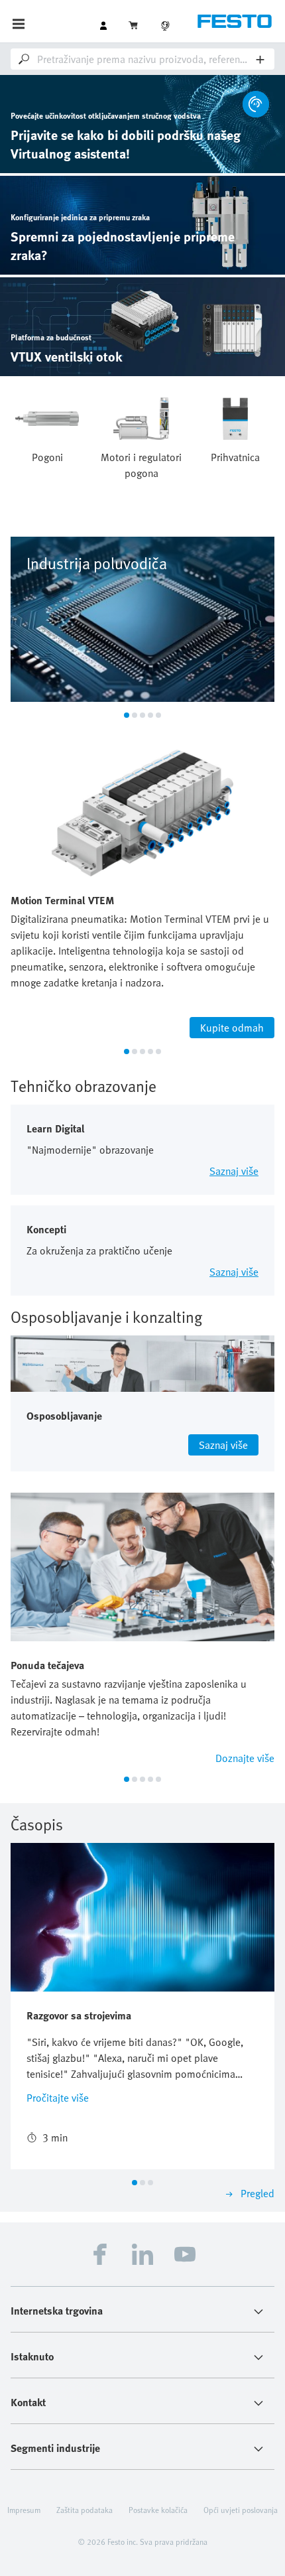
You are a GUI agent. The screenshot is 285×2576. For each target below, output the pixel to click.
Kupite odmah (232, 1028)
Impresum (24, 2510)
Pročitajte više (58, 2098)
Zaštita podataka (85, 2510)
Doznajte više (245, 1758)
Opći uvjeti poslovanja (241, 2510)
